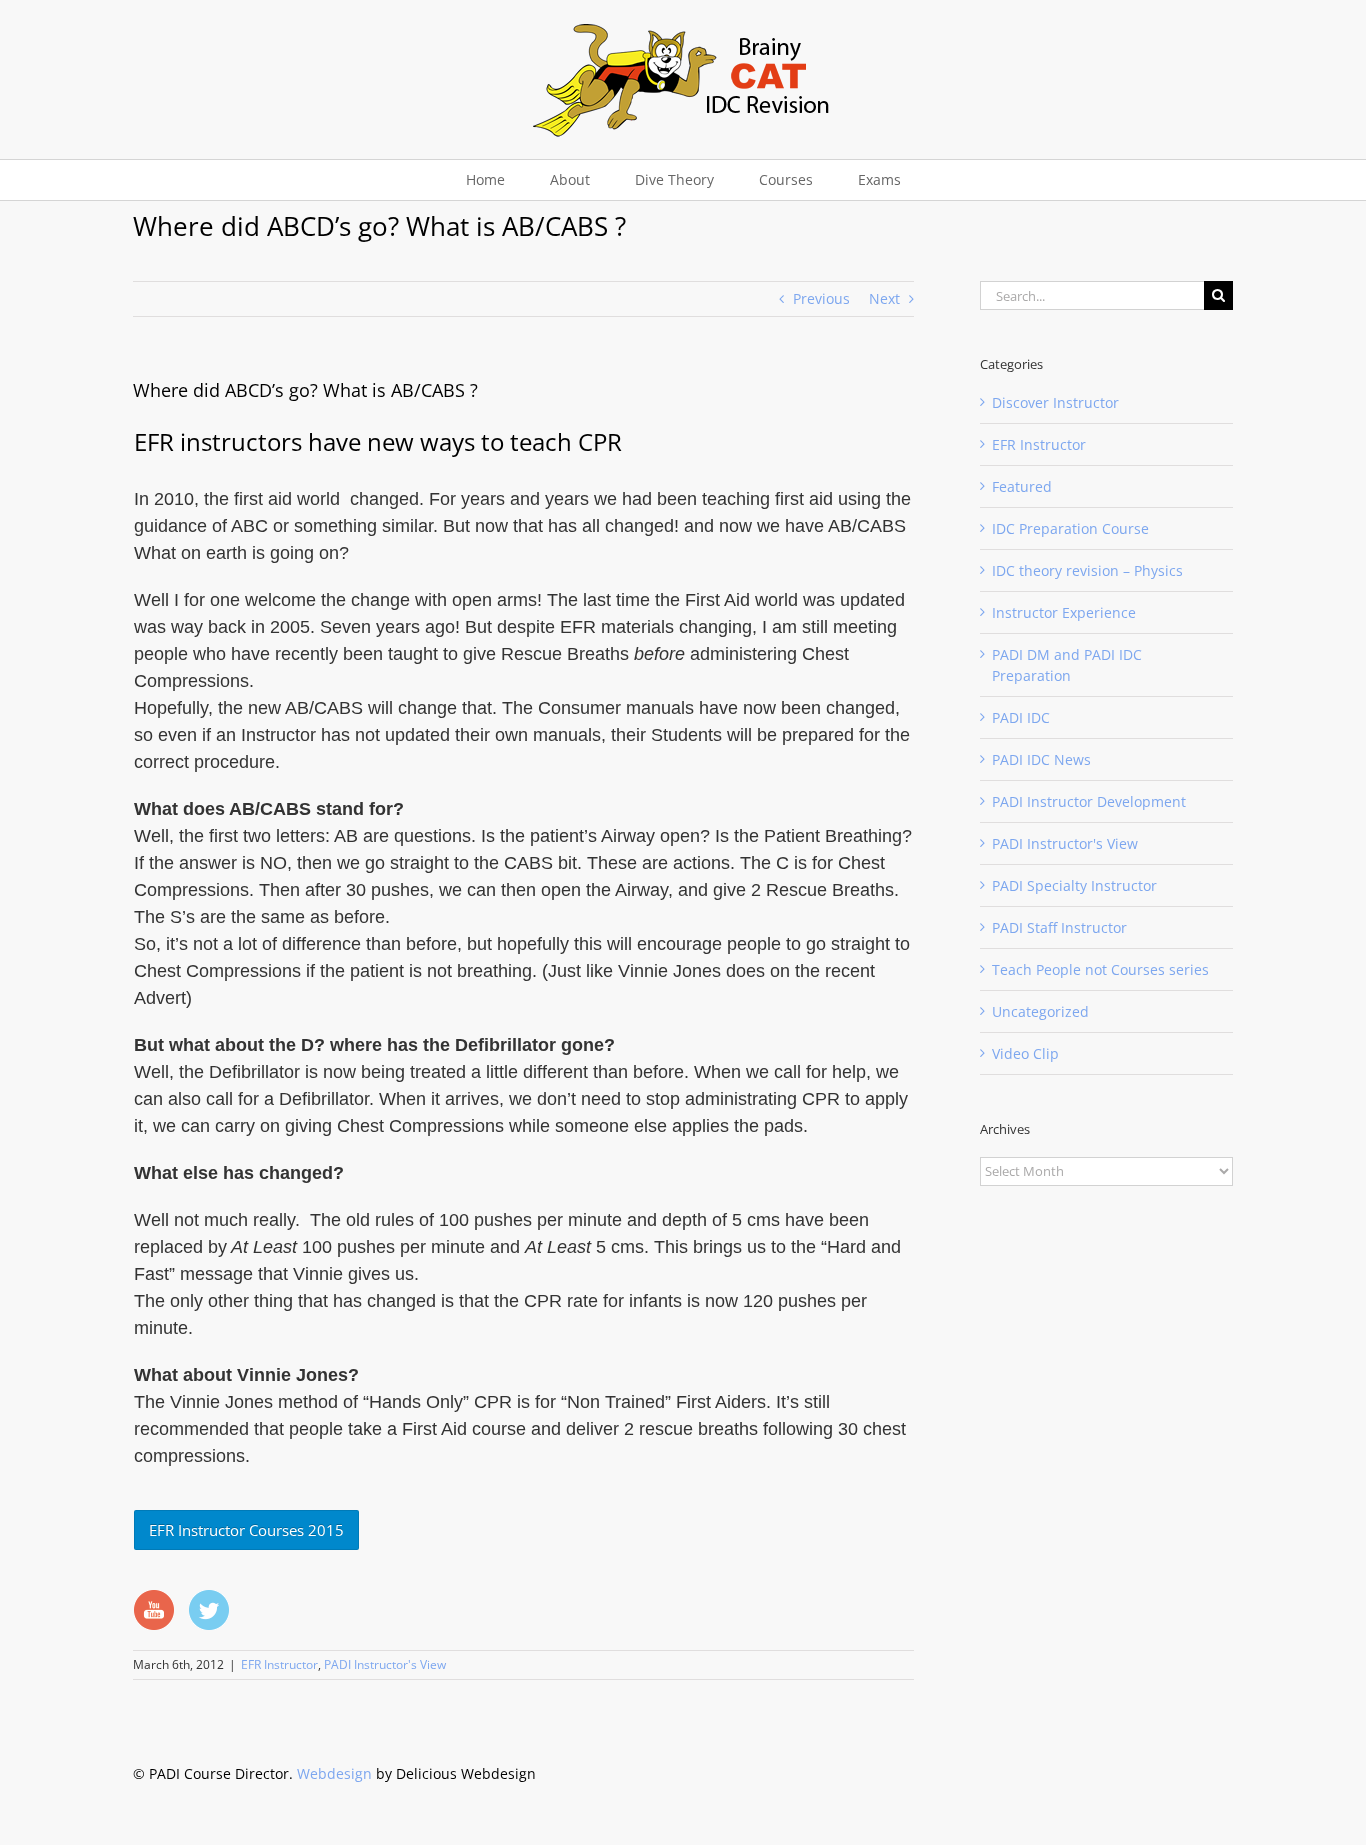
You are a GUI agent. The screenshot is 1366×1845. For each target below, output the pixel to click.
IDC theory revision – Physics (1087, 570)
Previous (821, 298)
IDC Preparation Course (1070, 528)
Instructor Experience (1064, 612)
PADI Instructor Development (1089, 801)
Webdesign (334, 1773)
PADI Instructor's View (385, 1664)
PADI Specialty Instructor (1074, 885)
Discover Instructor (1055, 402)
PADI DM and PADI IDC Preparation (1067, 665)
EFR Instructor (279, 1664)
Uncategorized (1040, 1011)
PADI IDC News (1041, 759)
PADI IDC (1021, 717)
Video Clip (1025, 1053)
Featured (1022, 486)
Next (884, 298)
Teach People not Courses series (1100, 969)
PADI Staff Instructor (1059, 927)
